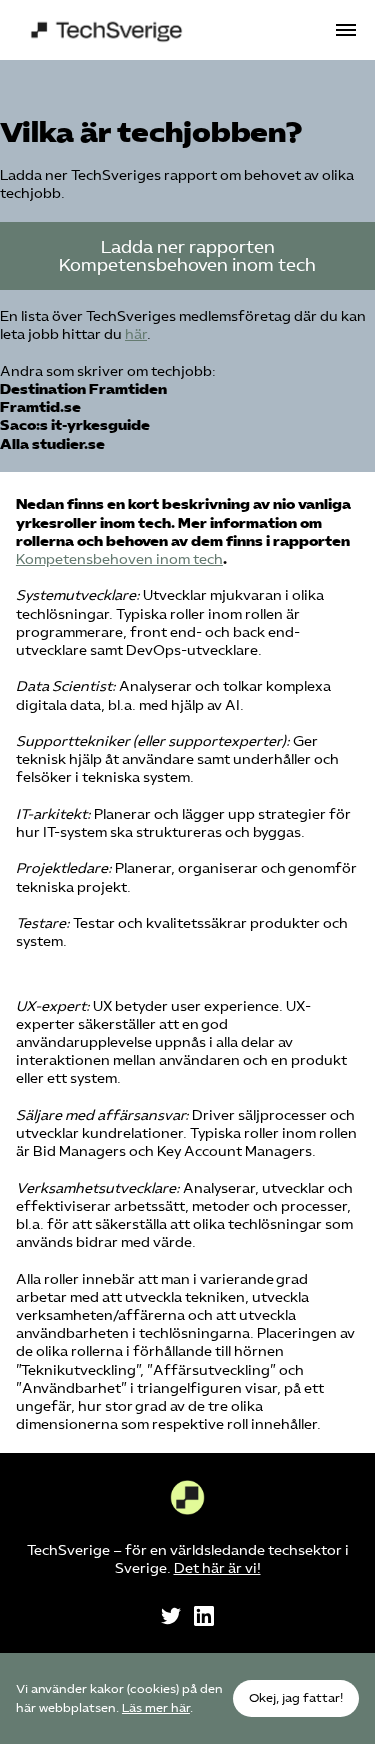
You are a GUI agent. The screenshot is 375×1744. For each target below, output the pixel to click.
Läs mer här (156, 1707)
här (136, 334)
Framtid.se (40, 407)
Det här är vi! (217, 1568)
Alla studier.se (52, 444)
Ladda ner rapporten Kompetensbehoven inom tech (187, 256)
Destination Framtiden (83, 389)
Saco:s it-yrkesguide (75, 425)
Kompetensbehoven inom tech (119, 559)
